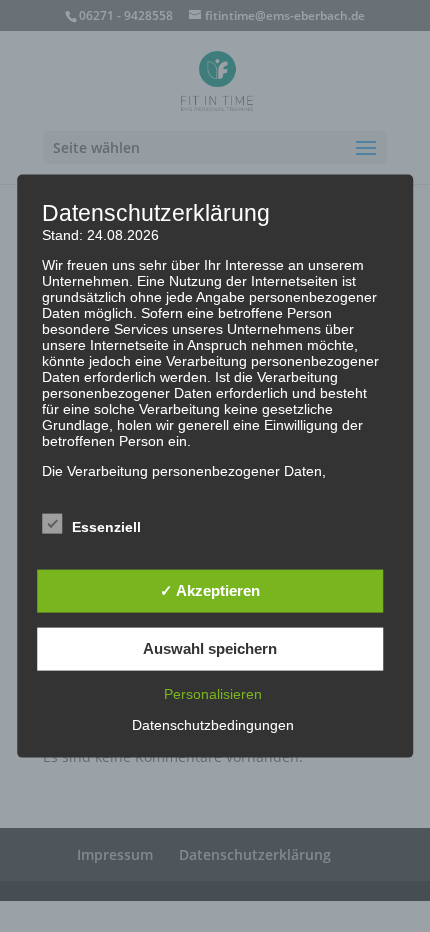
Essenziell (106, 526)
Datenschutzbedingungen (213, 724)
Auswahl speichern (210, 648)
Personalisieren (213, 693)
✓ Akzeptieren (210, 590)
